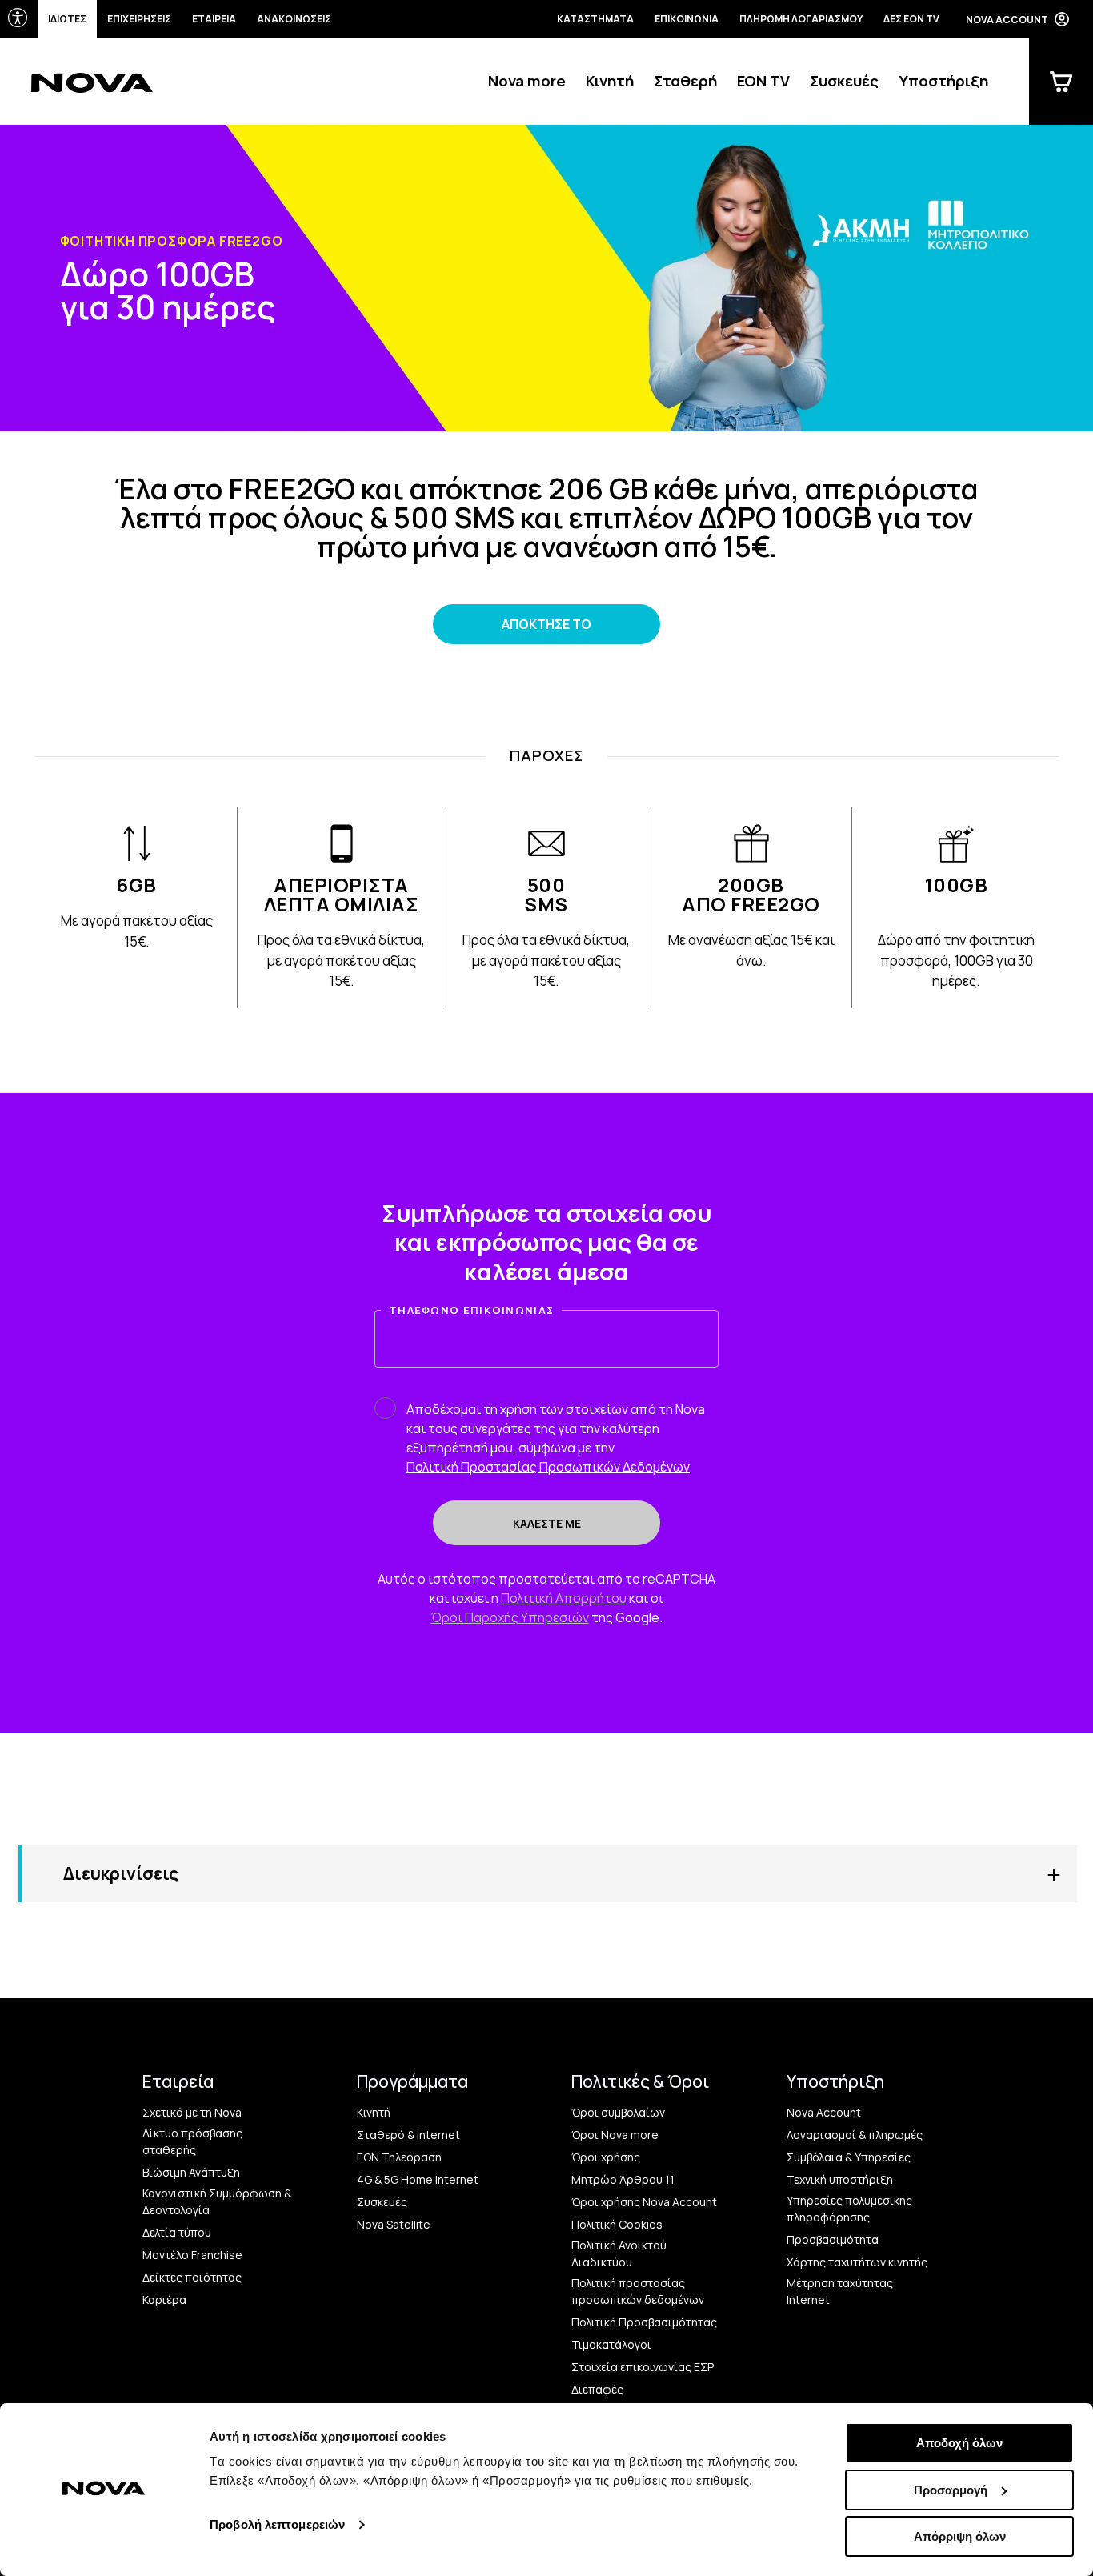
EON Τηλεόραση (399, 2157)
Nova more (527, 81)
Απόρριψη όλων (960, 2536)
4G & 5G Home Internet (418, 2179)
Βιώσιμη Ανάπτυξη (191, 2172)
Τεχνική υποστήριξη (840, 2179)
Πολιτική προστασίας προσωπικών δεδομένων (638, 2291)
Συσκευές (844, 81)
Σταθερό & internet (408, 2135)
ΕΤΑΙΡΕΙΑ (214, 19)
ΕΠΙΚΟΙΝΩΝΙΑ (687, 19)
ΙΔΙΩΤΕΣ (67, 19)
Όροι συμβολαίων (618, 2112)
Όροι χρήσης (606, 2157)
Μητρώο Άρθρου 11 (623, 2179)
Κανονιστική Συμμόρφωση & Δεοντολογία (217, 2201)
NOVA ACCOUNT (1007, 20)
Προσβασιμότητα (833, 2239)
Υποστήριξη (943, 81)
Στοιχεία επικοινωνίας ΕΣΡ (643, 2367)
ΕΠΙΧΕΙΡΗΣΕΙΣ (139, 19)
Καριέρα (164, 2300)
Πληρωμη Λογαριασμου (801, 19)
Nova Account (824, 2112)
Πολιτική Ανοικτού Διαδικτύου (619, 2253)
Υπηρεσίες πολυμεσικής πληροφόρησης (849, 2209)
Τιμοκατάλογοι (611, 2344)
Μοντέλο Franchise (192, 2255)
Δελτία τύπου (177, 2232)
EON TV (763, 81)
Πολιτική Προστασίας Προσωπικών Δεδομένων (548, 1467)
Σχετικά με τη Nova (192, 2112)
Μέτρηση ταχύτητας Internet (840, 2291)
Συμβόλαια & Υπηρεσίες (849, 2157)
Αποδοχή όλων (959, 2443)
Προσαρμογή (951, 2490)
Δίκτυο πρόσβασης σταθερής (192, 2141)
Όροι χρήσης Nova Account (644, 2202)
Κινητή (610, 81)
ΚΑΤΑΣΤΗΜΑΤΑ (595, 19)
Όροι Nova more (615, 2135)
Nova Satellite (394, 2224)
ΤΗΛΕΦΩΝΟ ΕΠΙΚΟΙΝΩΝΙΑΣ (471, 1310)
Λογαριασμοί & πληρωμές (855, 2135)
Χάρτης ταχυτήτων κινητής (857, 2262)
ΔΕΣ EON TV (911, 19)
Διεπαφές (597, 2389)
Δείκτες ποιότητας (192, 2277)
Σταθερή (685, 81)
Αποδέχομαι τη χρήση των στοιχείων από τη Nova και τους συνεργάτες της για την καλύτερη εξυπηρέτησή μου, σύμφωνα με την (556, 1438)
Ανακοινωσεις (294, 19)
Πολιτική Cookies (617, 2224)
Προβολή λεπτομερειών (277, 2524)
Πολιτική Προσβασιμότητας (644, 2322)
